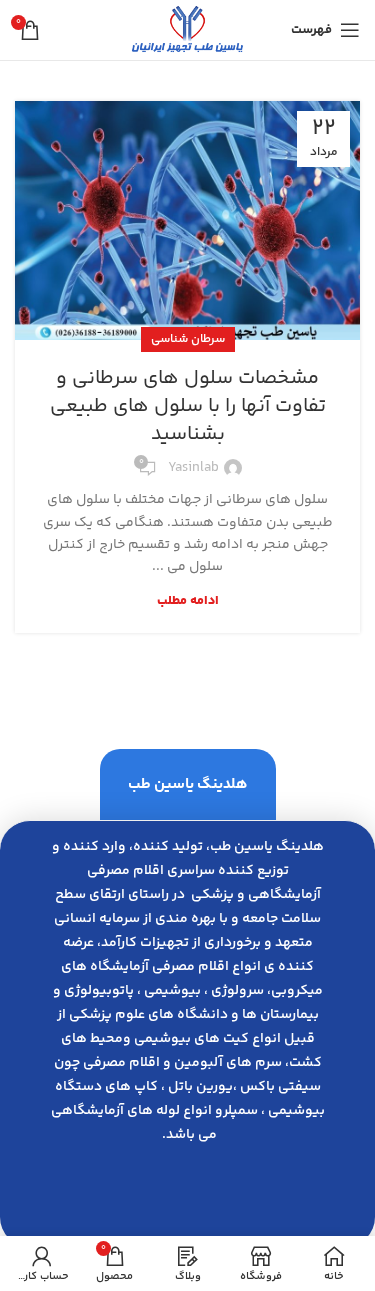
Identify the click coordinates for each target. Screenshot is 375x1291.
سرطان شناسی (188, 339)
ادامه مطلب (188, 601)
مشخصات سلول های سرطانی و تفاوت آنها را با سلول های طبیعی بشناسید (188, 406)
